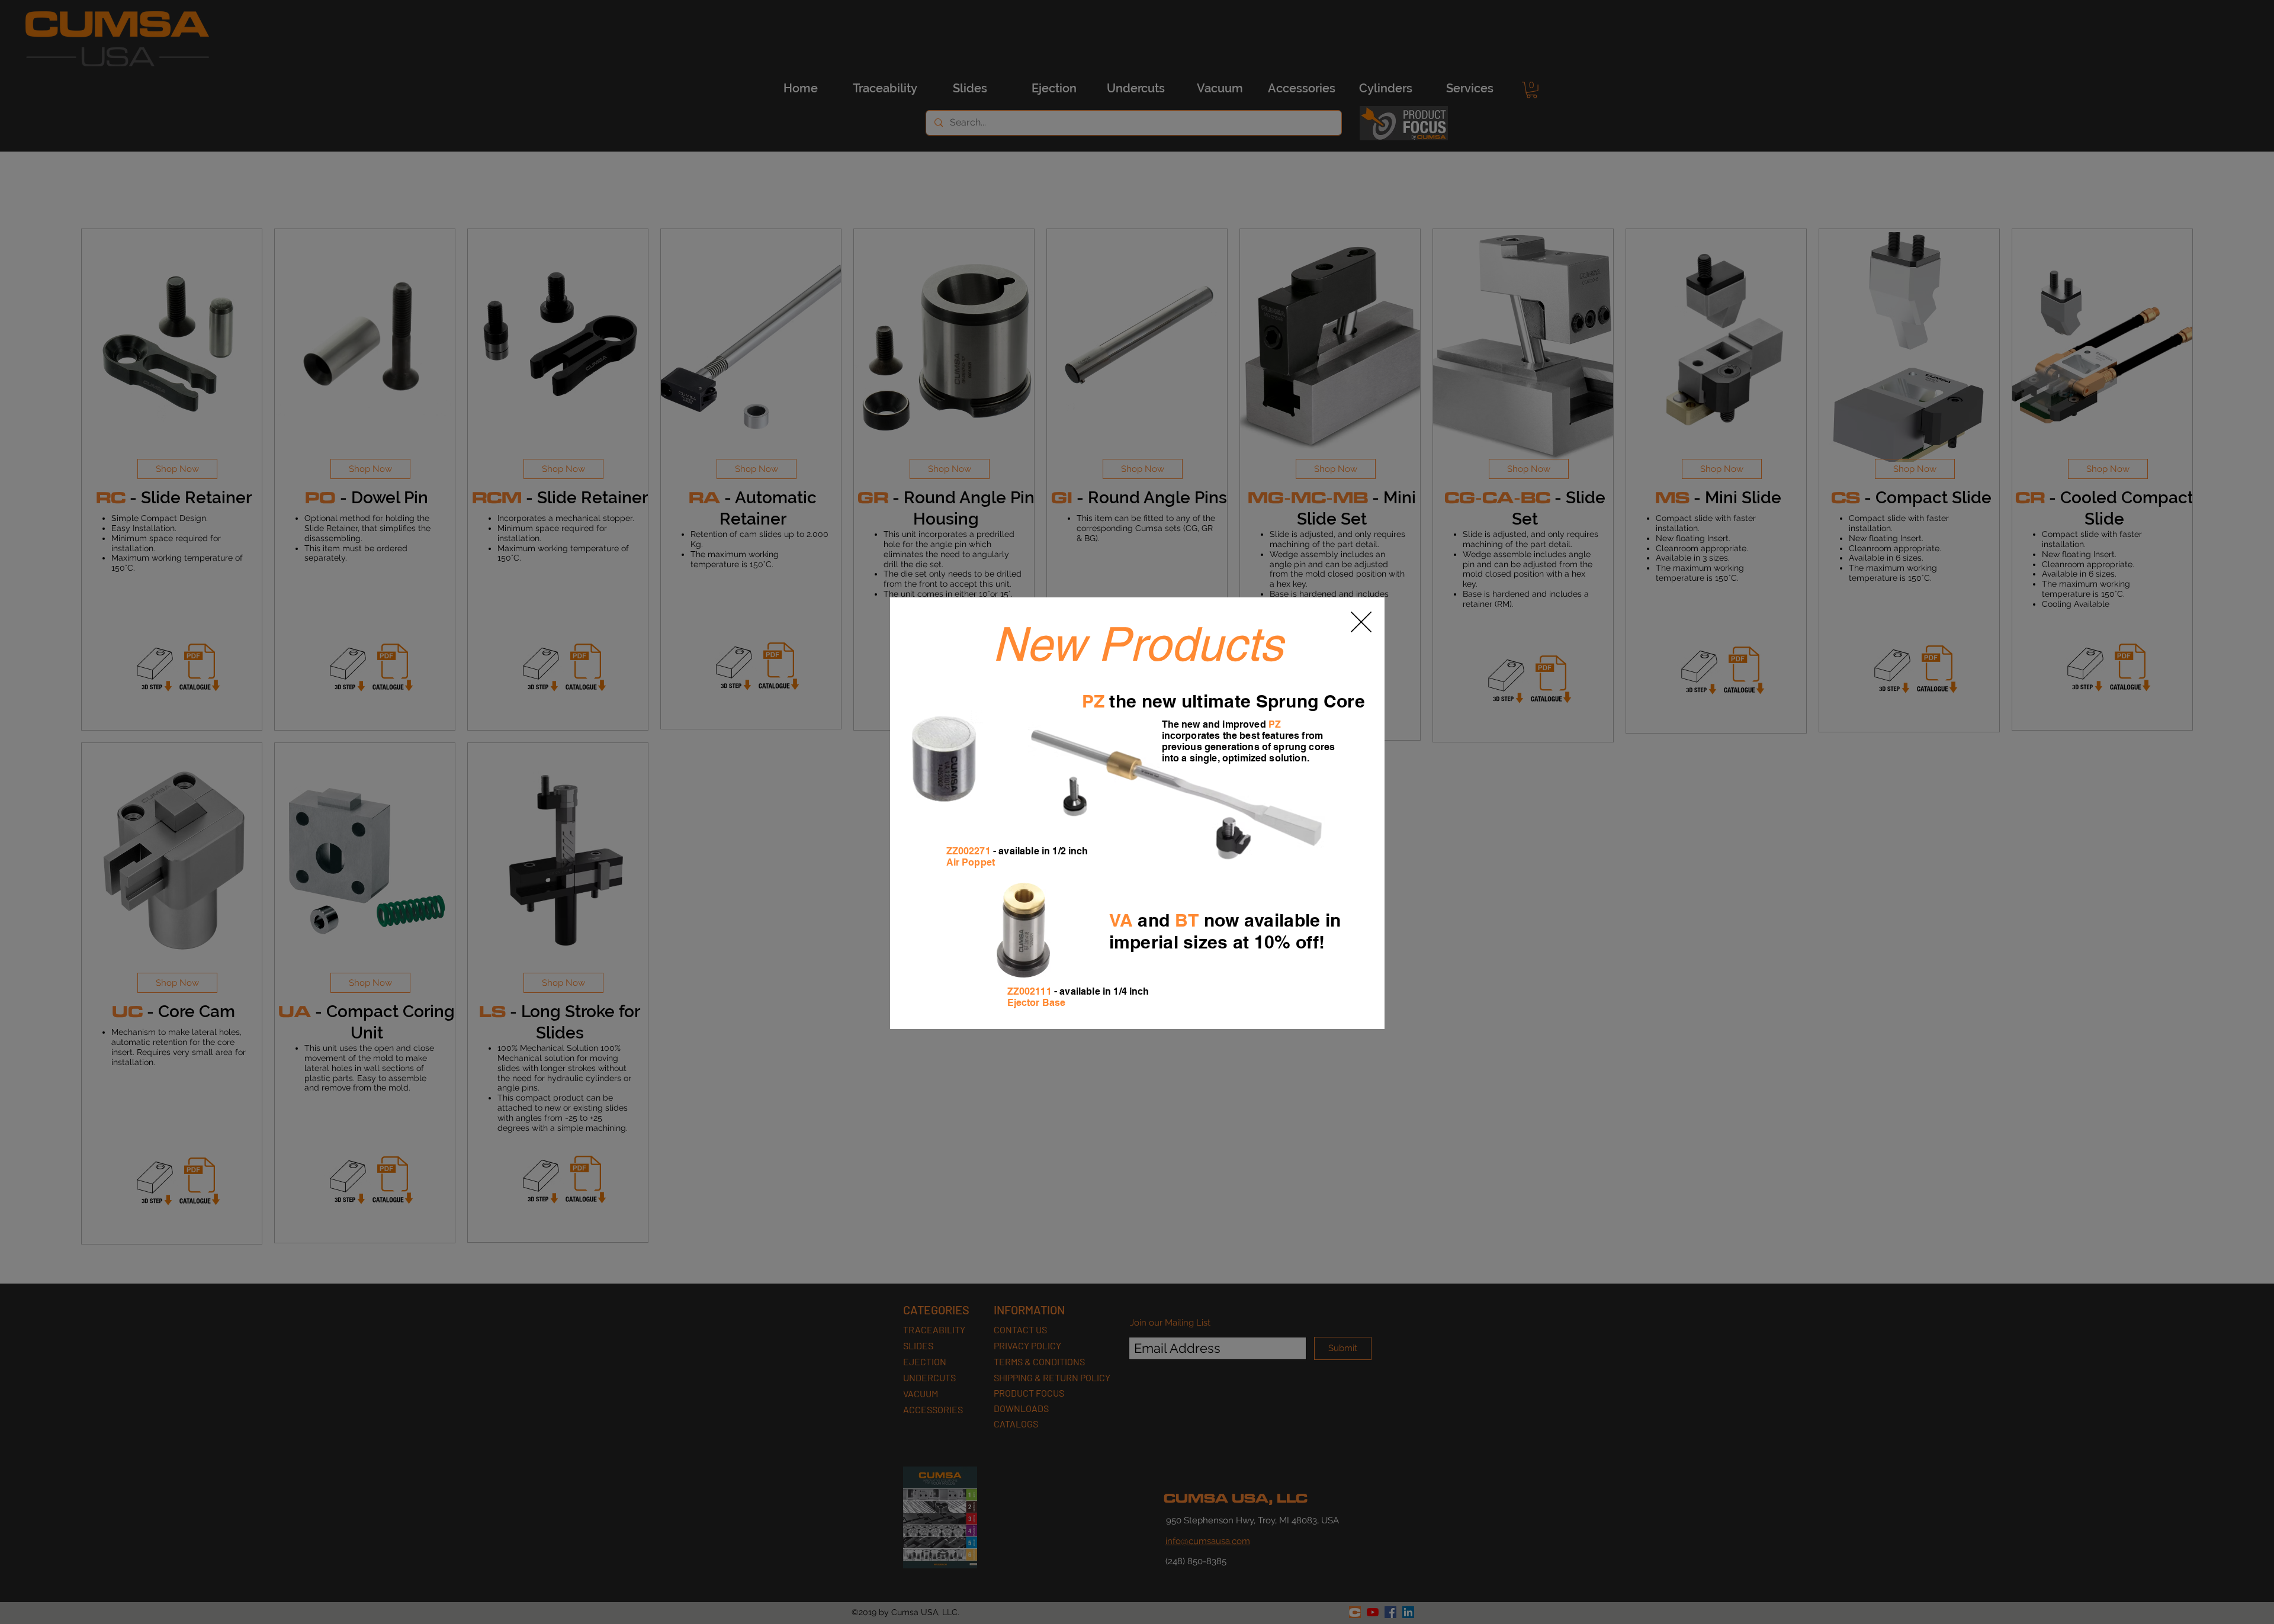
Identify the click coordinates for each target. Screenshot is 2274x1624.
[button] (1361, 622)
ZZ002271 (969, 851)
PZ (1093, 701)
